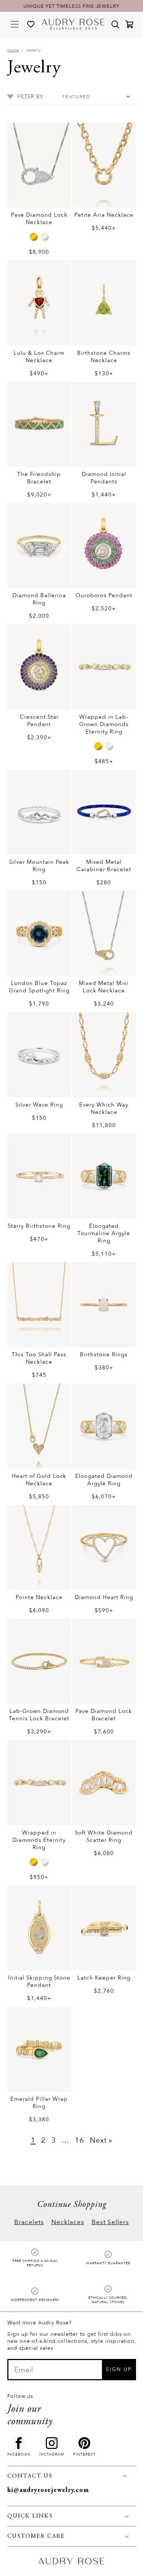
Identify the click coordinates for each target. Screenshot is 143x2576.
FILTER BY (30, 97)
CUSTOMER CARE (36, 2536)
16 (80, 2140)
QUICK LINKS (30, 2516)
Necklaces (68, 2222)
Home (13, 50)
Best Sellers (110, 2222)
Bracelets (29, 2222)
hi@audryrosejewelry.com (48, 2490)
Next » (101, 2140)
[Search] (115, 24)
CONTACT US (30, 2476)
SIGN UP (119, 2369)
